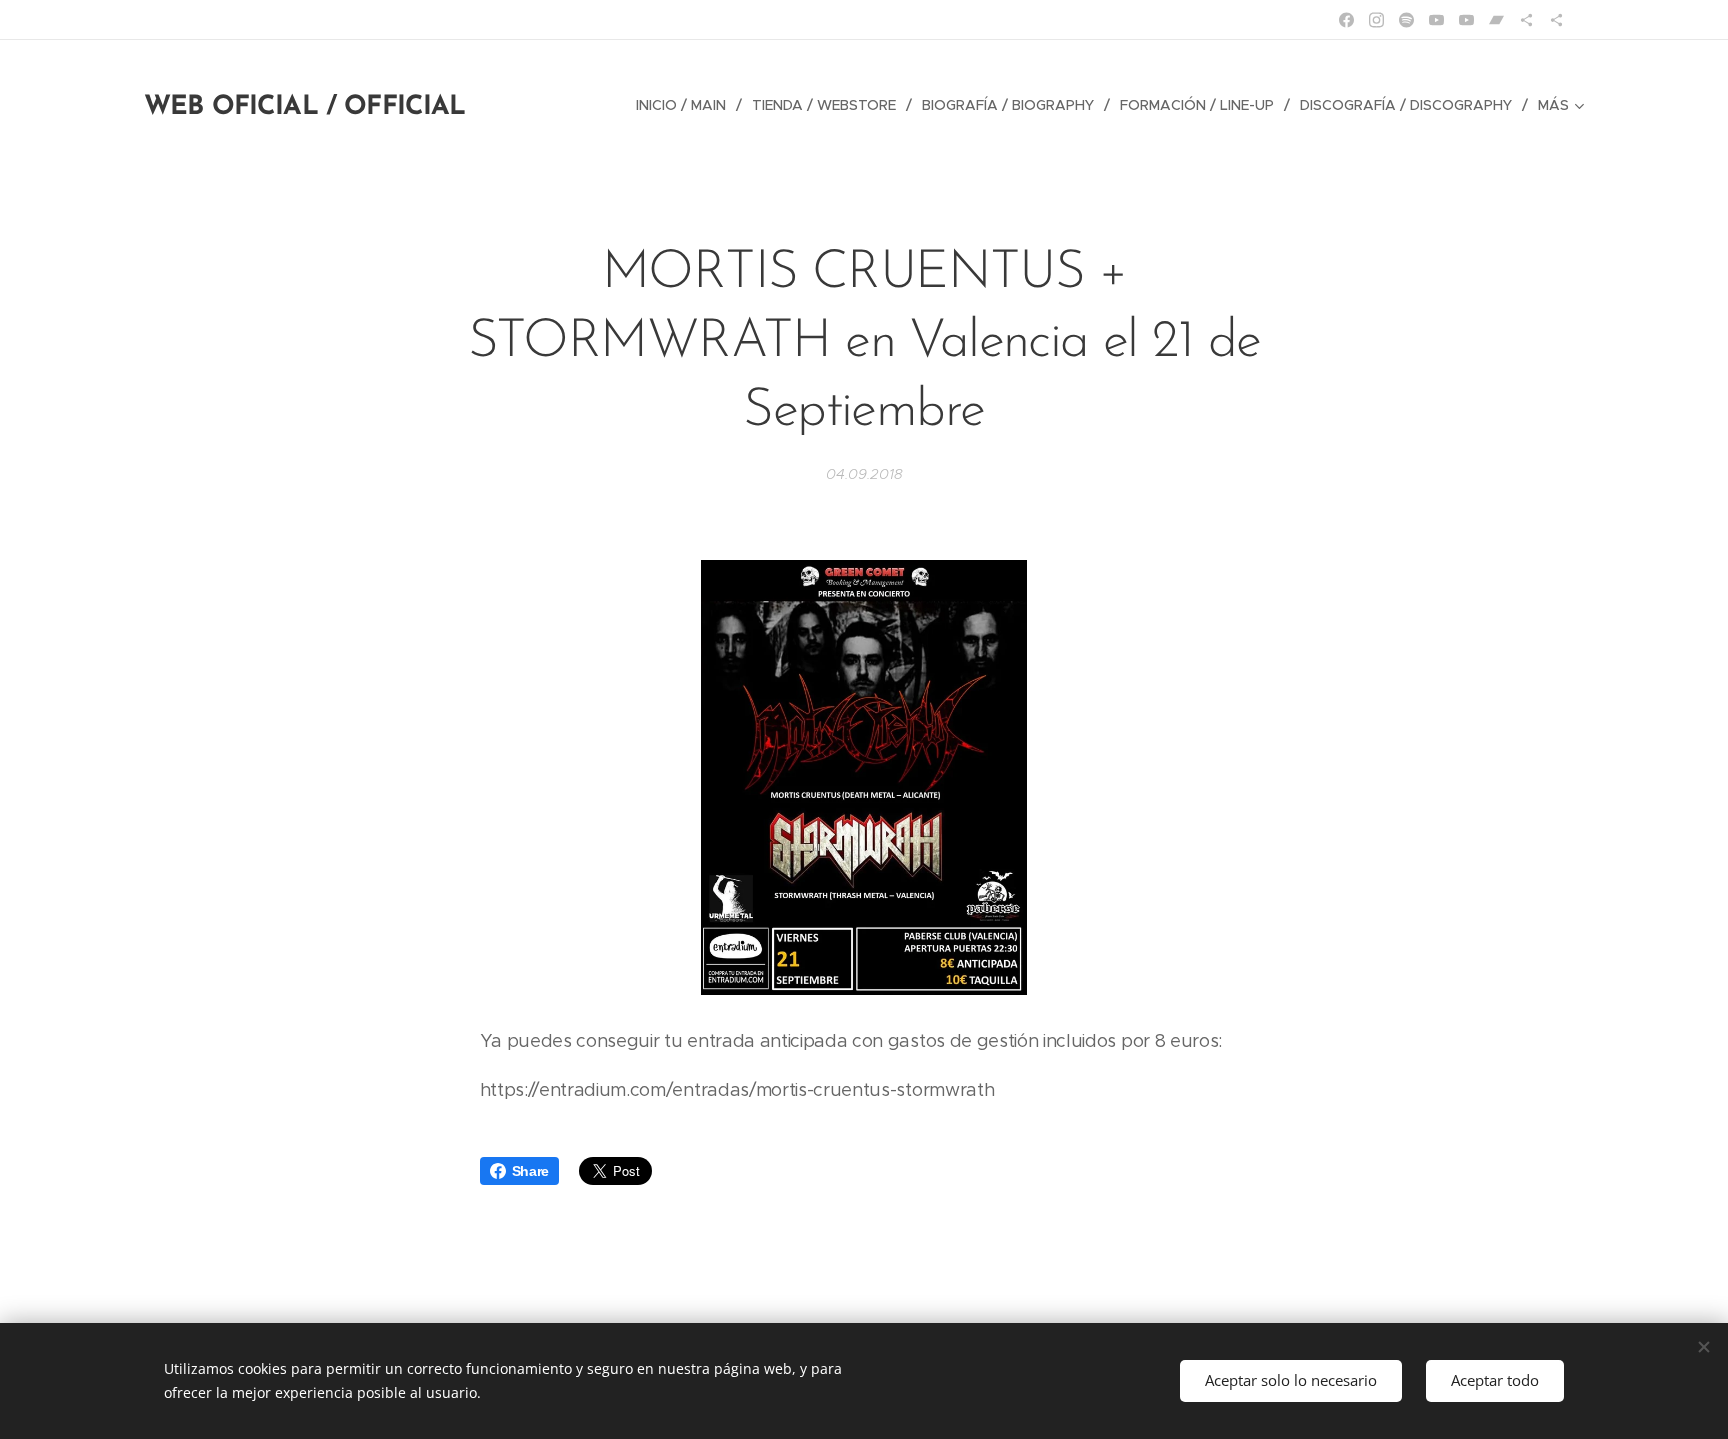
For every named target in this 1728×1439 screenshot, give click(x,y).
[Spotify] (1406, 20)
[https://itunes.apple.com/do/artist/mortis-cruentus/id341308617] (1556, 20)
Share (530, 1171)
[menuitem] (686, 105)
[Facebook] (1346, 20)
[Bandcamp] (1496, 20)
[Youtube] (1436, 20)
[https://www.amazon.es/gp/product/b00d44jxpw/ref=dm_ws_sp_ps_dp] (1526, 20)
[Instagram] (1376, 20)
